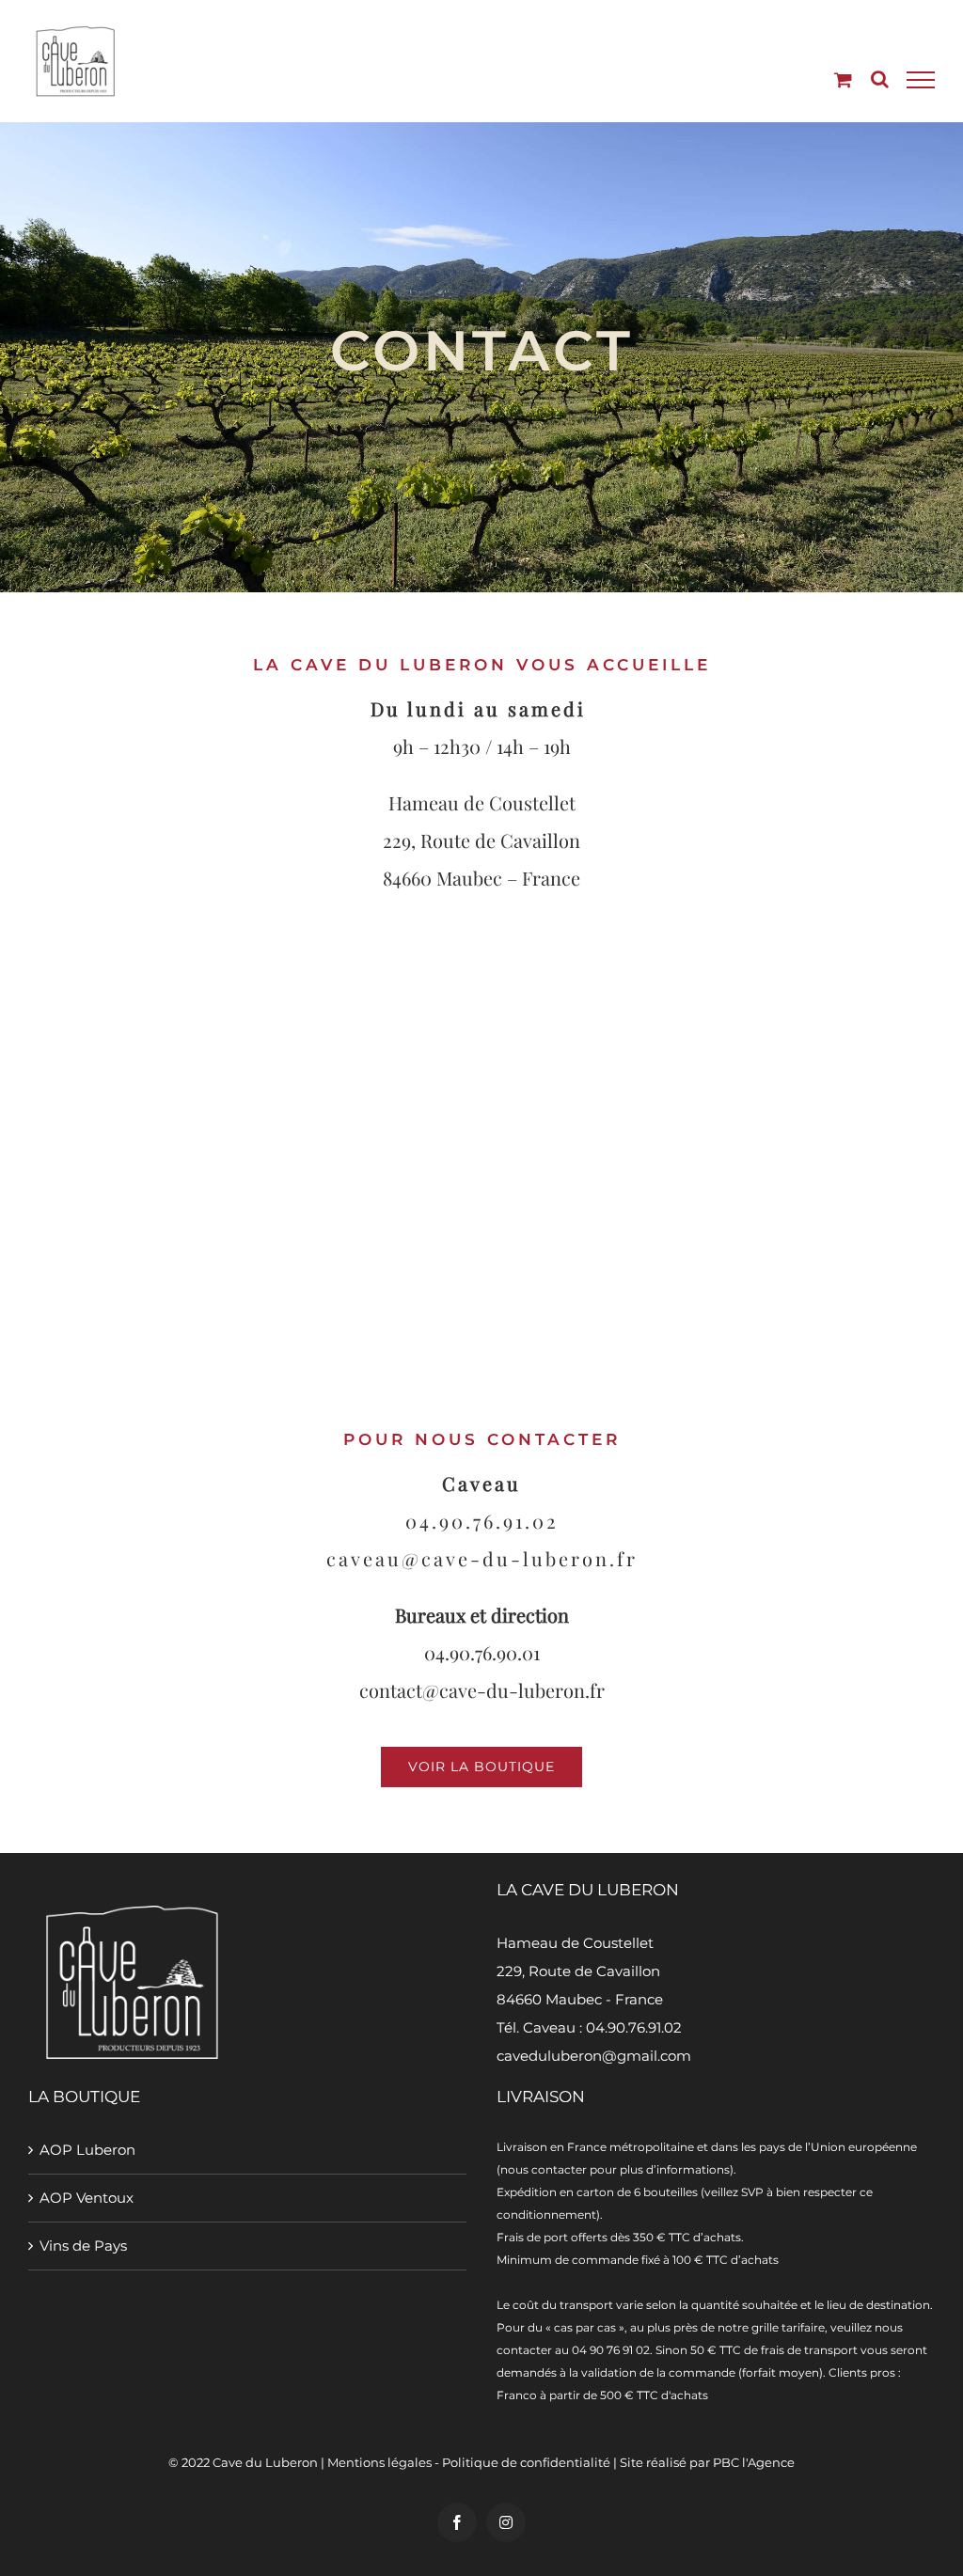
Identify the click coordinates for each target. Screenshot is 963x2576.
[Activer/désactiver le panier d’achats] (843, 79)
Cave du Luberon (265, 2462)
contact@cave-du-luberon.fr (482, 1690)
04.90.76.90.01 (482, 1652)
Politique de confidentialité (526, 2462)
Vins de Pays (83, 2246)
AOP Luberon (87, 2150)
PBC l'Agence (754, 2462)
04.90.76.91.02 (482, 1521)
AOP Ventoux (87, 2198)
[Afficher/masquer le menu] (921, 80)
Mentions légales (379, 2462)
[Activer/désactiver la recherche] (880, 79)
